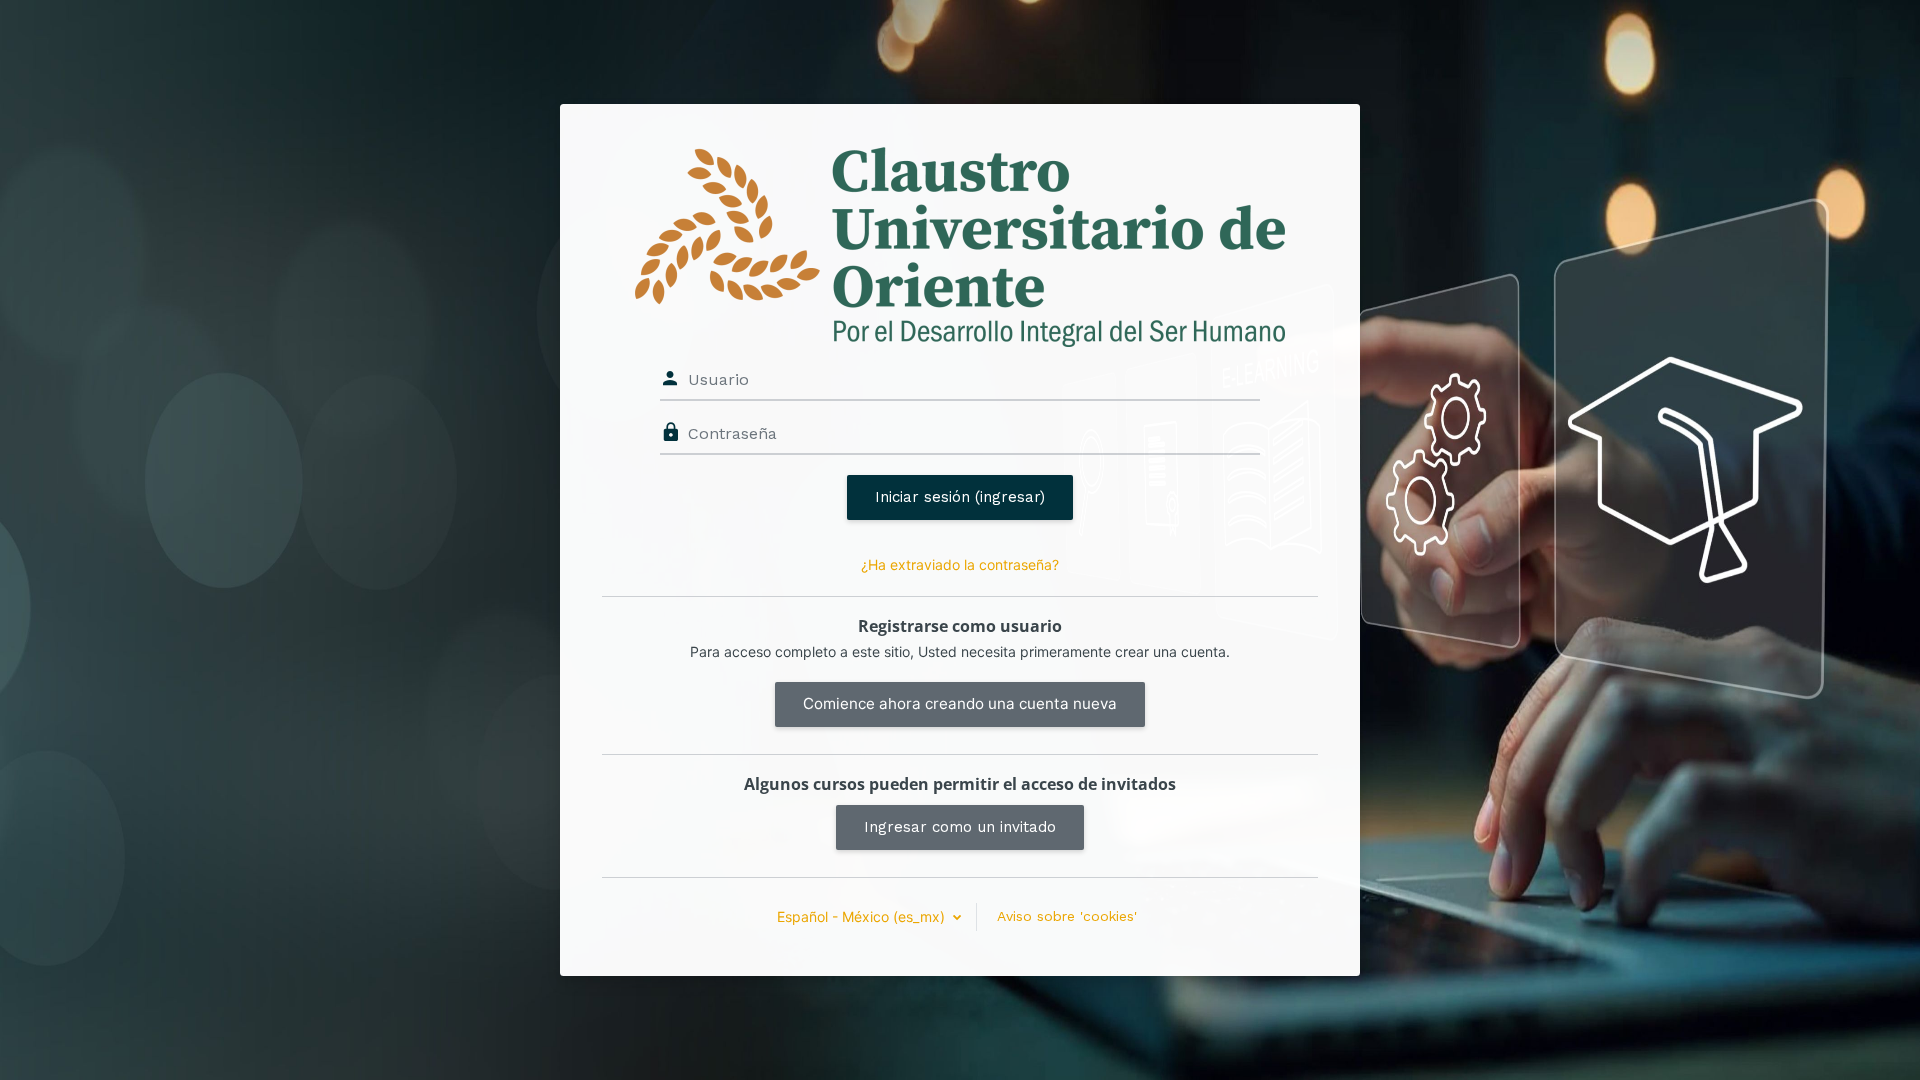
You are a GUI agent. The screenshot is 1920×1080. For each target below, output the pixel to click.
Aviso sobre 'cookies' (1067, 916)
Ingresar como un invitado (960, 827)
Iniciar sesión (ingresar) (960, 497)
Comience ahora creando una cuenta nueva (960, 703)
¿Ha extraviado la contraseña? (960, 564)
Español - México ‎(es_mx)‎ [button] (863, 916)
